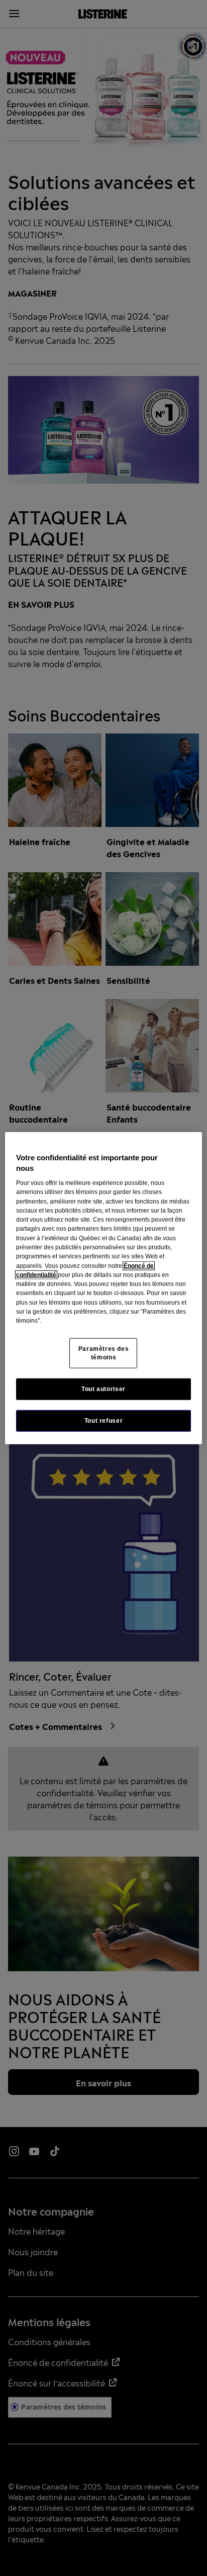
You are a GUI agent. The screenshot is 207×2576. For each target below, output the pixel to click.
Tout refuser (103, 1420)
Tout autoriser (103, 1389)
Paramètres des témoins (104, 1353)
